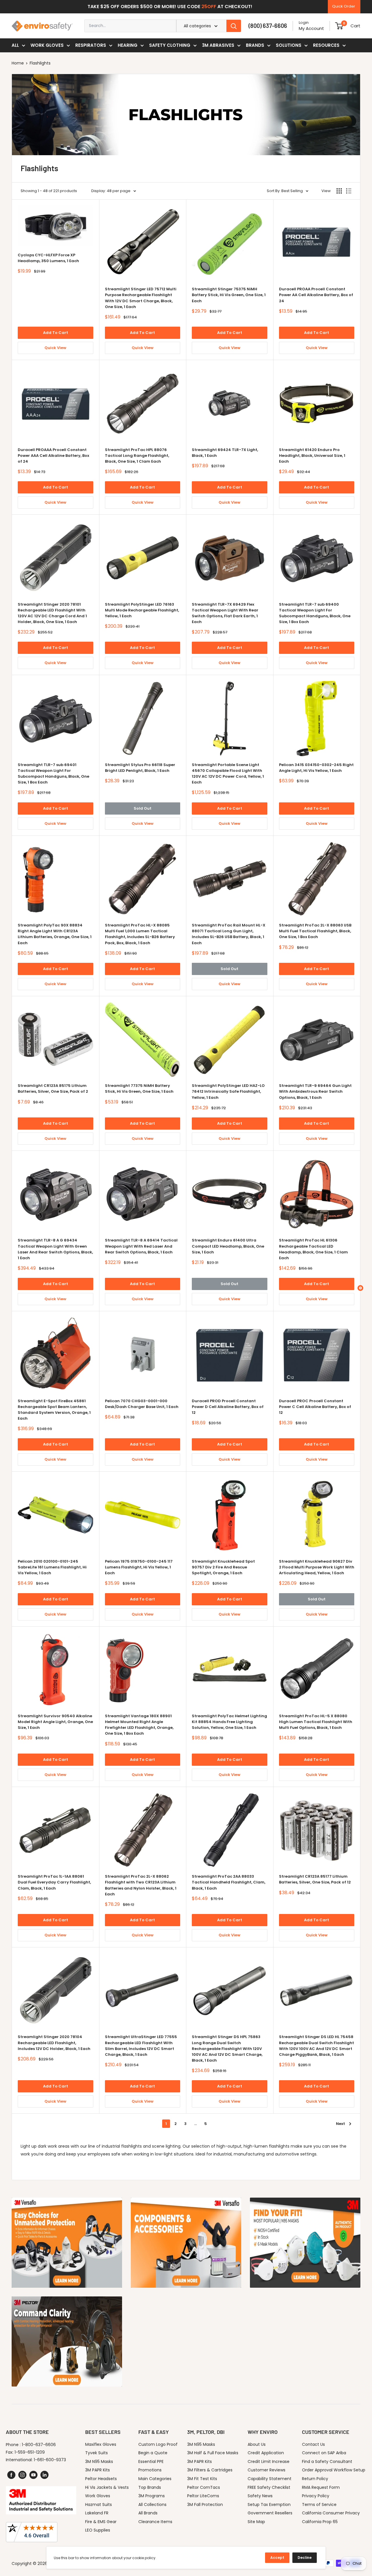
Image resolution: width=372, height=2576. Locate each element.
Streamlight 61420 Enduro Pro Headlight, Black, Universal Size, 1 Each (312, 456)
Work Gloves (47, 45)
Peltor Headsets (101, 2479)
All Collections (152, 2505)
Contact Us (313, 2444)
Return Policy (315, 2479)
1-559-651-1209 (30, 2452)
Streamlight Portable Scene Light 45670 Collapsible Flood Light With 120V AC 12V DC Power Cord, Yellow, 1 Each (228, 773)
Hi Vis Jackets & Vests (107, 2487)
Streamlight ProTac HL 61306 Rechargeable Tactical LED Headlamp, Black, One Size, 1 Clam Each (313, 1249)
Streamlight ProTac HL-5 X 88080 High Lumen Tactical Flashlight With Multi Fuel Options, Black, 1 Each (316, 1722)
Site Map (256, 2522)
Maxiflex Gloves (101, 2444)
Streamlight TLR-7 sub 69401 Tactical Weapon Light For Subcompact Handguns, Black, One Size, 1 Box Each (53, 773)
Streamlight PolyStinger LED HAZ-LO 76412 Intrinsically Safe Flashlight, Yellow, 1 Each (228, 1091)
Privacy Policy (316, 2496)
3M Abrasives (218, 45)
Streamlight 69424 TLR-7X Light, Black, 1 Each (225, 453)
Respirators (91, 45)
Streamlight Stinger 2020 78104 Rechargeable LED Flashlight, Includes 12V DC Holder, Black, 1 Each (54, 2043)
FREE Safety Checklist (269, 2487)
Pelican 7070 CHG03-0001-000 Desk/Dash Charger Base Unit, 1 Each (142, 1404)
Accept (277, 2558)
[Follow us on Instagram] (22, 2475)
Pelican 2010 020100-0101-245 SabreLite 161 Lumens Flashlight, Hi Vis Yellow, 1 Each (52, 1567)
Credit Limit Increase (269, 2461)
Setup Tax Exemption (269, 2505)
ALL (15, 45)
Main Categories (155, 2479)
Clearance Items (155, 2522)
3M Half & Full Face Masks (213, 2453)
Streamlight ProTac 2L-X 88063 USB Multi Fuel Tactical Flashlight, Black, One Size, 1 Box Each (315, 931)
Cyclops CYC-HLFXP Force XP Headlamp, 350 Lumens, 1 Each (48, 258)
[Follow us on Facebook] (11, 2475)
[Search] (234, 26)
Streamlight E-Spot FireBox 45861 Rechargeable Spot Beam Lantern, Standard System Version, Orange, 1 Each (54, 1410)
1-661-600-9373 (50, 2460)
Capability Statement (270, 2479)
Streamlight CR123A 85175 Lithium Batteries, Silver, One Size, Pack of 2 (53, 1088)
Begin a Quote (153, 2453)
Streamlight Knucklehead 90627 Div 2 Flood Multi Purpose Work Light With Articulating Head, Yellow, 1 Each (317, 1567)
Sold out (143, 808)
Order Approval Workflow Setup (334, 2470)
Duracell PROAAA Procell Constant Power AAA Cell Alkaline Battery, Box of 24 (53, 456)
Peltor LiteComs (203, 2496)
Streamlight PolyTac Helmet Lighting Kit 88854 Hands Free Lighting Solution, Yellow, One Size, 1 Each (229, 1722)
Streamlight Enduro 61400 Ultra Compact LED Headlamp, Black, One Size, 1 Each (228, 1246)
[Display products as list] (349, 191)
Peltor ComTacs (204, 2487)
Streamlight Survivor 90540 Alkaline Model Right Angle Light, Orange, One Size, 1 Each (55, 1722)
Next (340, 2124)
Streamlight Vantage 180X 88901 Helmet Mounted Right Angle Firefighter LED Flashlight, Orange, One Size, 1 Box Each (139, 1725)
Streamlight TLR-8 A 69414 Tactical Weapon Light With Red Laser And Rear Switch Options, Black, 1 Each (141, 1246)
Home (18, 63)
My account (311, 28)
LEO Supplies (98, 2530)
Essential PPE (151, 2461)
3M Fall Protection (205, 2505)
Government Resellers (270, 2513)
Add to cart (56, 333)
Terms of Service (319, 2505)
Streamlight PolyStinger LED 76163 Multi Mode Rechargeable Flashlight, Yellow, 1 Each (142, 610)
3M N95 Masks (99, 2461)
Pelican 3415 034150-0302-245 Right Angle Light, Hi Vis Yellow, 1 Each (316, 768)
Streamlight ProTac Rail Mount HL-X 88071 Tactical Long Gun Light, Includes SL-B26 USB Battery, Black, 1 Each (229, 934)
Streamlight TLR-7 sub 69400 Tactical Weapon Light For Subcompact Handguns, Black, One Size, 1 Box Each (315, 613)
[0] (339, 26)
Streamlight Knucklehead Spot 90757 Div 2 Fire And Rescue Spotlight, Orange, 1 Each (223, 1567)
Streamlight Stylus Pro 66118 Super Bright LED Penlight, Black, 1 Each (140, 768)
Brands (255, 45)
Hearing (128, 45)
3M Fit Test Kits (202, 2479)
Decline (305, 2558)
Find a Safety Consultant (327, 2461)
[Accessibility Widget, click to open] (360, 1288)
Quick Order (344, 6)
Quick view (55, 348)
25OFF (209, 7)
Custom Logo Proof (158, 2444)
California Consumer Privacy (331, 2513)
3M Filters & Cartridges (210, 2470)
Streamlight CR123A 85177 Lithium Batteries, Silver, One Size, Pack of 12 (315, 1879)
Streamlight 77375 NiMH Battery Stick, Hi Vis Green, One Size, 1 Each (139, 1088)
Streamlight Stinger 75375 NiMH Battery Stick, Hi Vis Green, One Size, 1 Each (229, 295)
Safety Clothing (170, 45)
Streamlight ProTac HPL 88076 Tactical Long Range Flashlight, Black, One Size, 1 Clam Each (137, 456)
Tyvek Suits (96, 2453)
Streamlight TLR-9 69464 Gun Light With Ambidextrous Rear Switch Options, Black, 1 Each (315, 1091)
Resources (326, 45)
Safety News (260, 2496)
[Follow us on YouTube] (33, 2475)
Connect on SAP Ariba (324, 2453)
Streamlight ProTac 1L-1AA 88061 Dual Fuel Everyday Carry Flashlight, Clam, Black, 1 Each (54, 1882)
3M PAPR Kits (98, 2470)
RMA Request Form (321, 2487)
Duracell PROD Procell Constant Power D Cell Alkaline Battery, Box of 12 (228, 1407)
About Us (257, 2444)
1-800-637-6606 (39, 2445)
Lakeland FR (97, 2513)
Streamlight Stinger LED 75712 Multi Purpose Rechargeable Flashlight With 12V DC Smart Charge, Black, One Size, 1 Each (141, 298)
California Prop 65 (320, 2522)
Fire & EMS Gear (101, 2522)
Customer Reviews (267, 2470)
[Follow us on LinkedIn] (44, 2475)
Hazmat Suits (99, 2505)
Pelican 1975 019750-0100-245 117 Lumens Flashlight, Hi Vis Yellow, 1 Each (139, 1567)
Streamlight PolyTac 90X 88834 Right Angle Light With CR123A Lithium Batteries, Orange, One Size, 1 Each (55, 934)
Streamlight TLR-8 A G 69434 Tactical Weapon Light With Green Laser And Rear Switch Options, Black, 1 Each (55, 1249)
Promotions (150, 2470)
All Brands (148, 2513)
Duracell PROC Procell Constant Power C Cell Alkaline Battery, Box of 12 (315, 1407)
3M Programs (152, 2496)
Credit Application (266, 2453)
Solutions (289, 45)
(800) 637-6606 (268, 26)
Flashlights (40, 63)
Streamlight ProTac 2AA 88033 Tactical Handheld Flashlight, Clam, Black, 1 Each (229, 1882)
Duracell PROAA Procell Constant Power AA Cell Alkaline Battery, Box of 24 (316, 295)
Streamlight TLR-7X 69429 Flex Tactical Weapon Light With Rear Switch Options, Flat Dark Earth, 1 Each (225, 613)
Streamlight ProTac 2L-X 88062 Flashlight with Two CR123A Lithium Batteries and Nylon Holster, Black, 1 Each (141, 1885)
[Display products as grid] (339, 191)
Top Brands (150, 2487)
